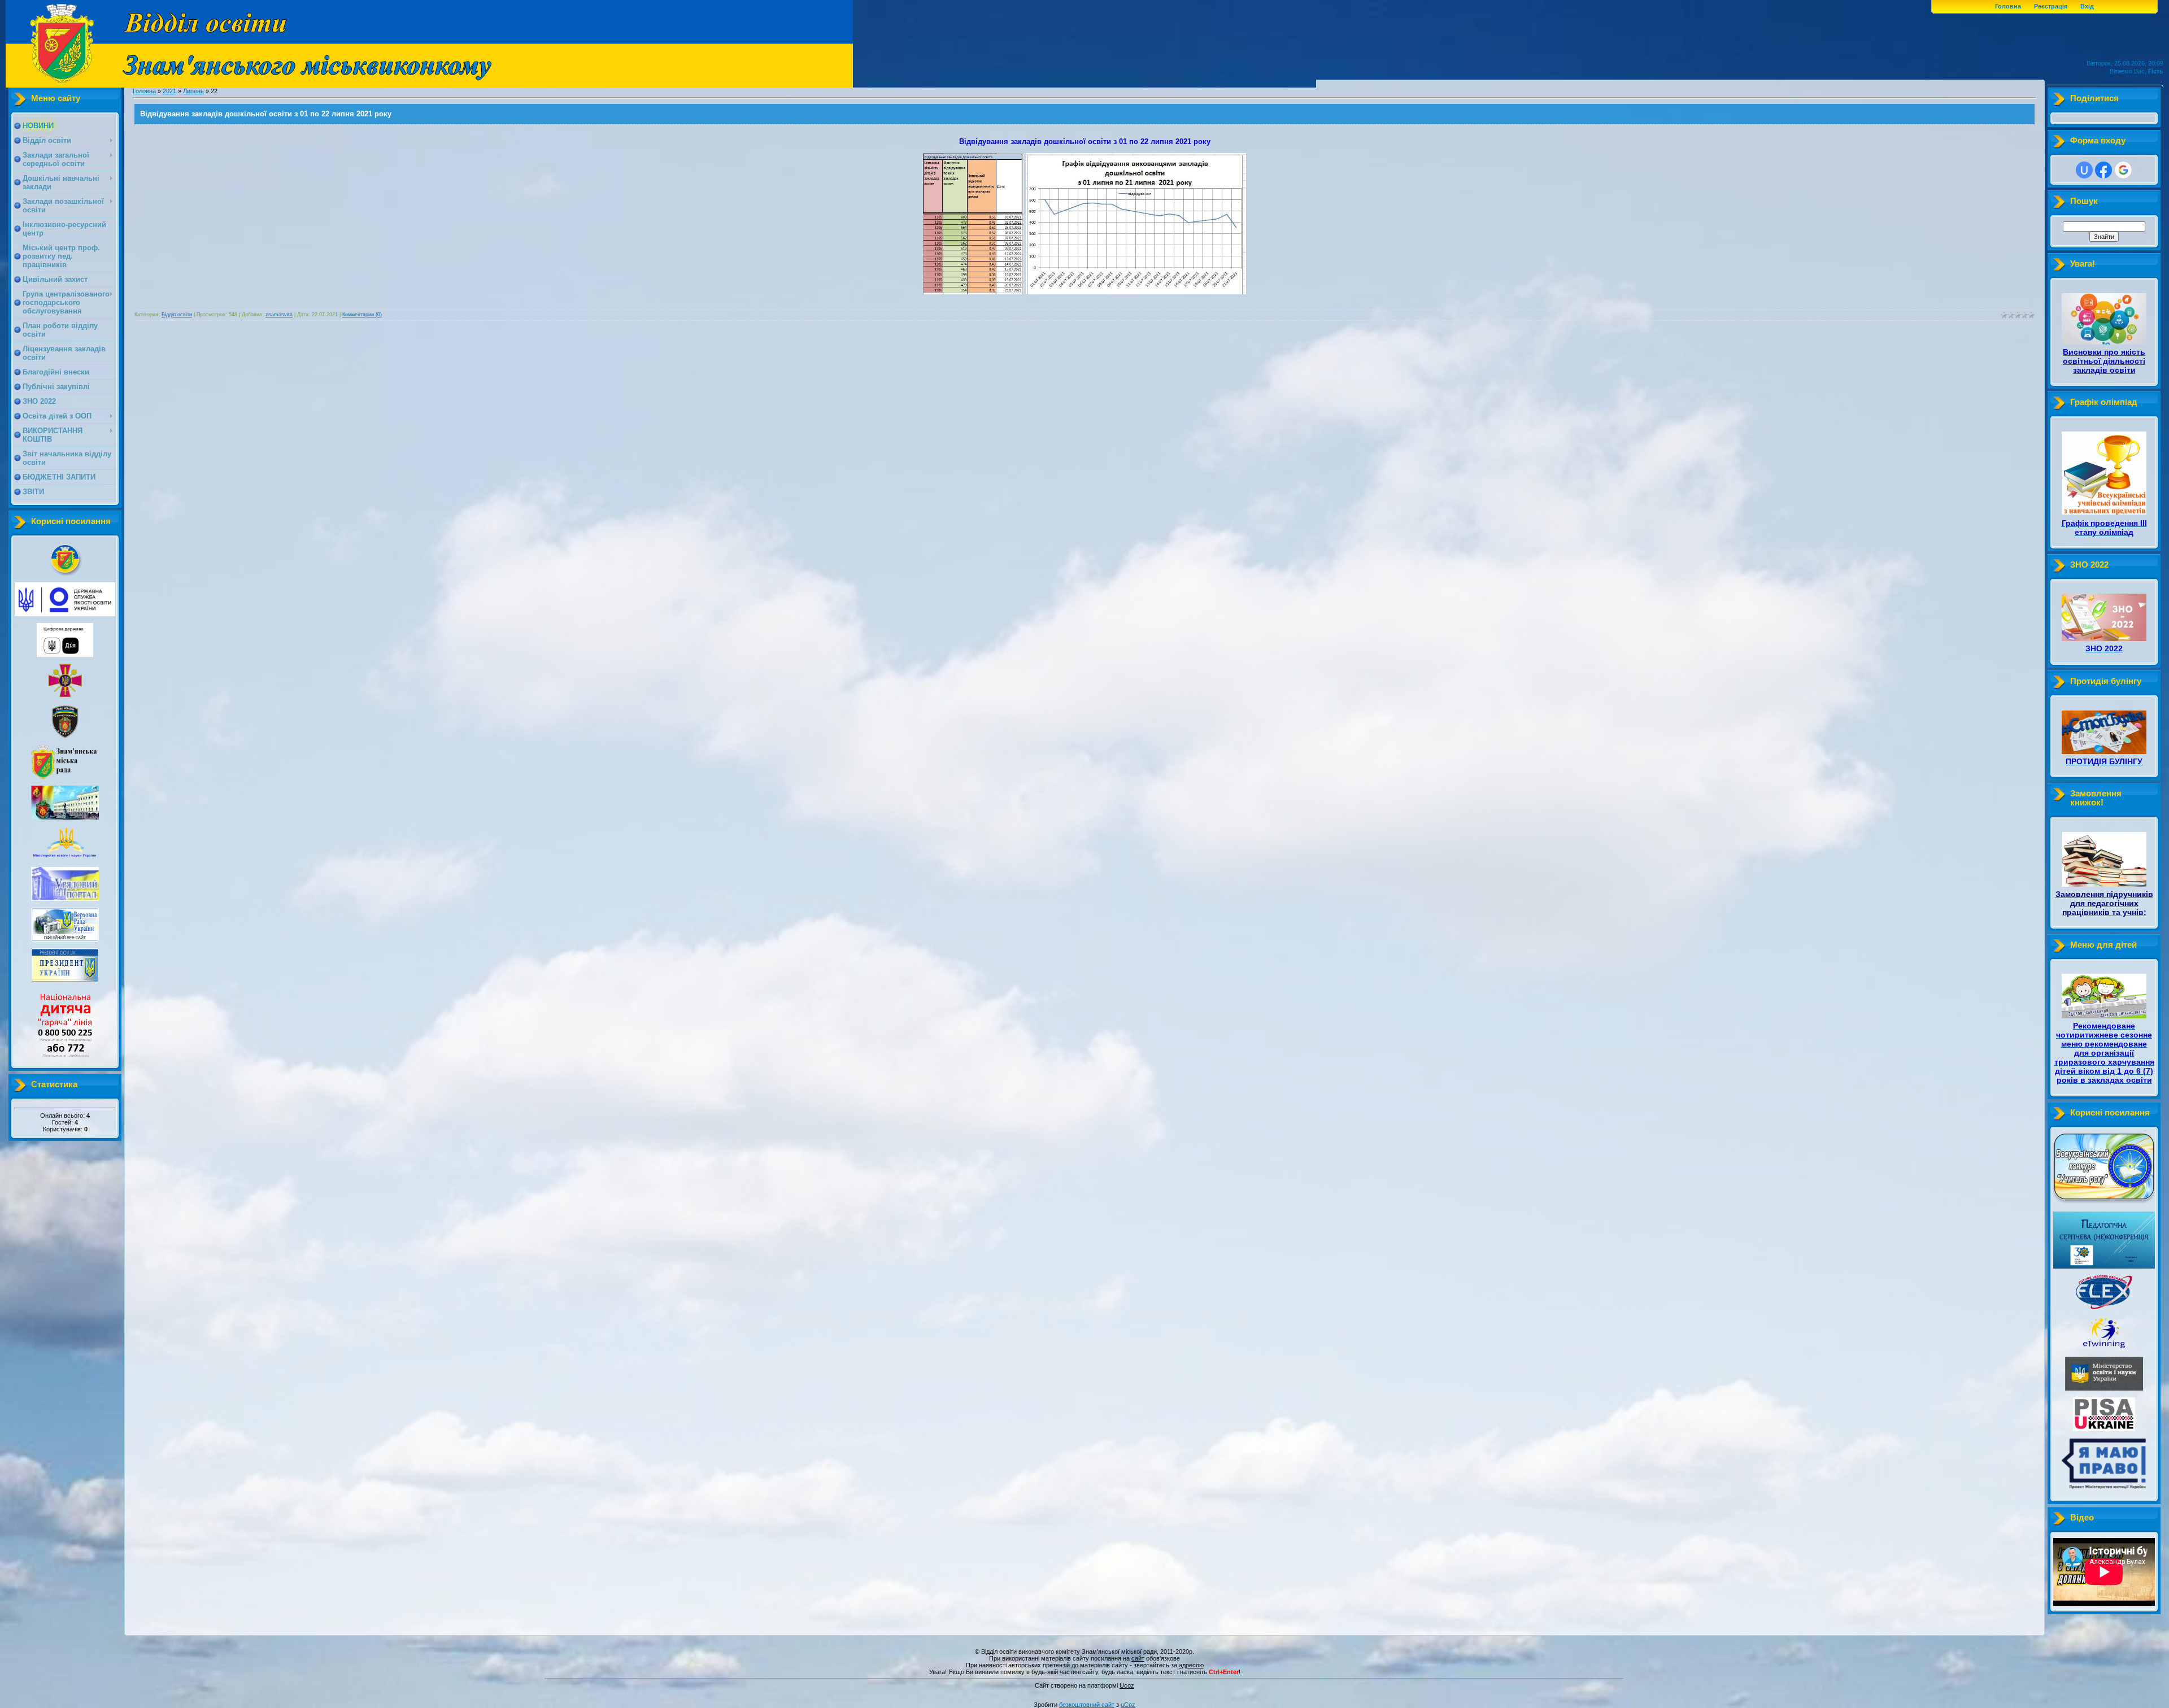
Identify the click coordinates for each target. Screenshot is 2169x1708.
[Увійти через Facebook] (2103, 170)
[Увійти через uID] (2084, 170)
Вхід (2087, 6)
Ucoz (1127, 1685)
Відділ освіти (177, 315)
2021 (169, 91)
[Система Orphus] (1084, 1680)
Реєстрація (2051, 6)
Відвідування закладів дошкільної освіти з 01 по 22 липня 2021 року (266, 114)
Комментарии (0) (362, 315)
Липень (193, 91)
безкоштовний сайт (1087, 1705)
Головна (2008, 6)
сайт (1138, 1658)
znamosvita (279, 315)
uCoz (1128, 1705)
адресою (1191, 1665)
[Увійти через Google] (2123, 170)
